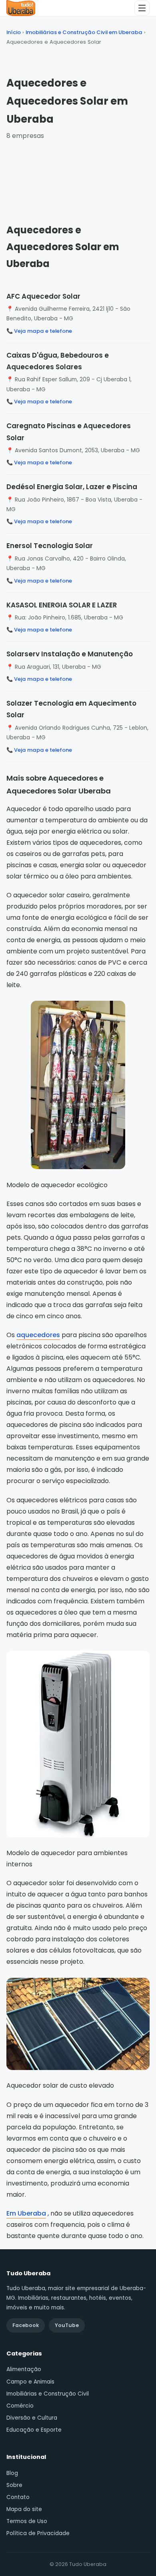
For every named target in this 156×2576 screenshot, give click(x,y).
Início (14, 32)
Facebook (26, 2325)
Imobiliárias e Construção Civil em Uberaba (84, 32)
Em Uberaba (26, 2213)
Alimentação (24, 2369)
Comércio (20, 2406)
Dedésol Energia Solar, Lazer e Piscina (72, 487)
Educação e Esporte (34, 2430)
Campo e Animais (30, 2382)
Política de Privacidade (38, 2533)
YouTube (67, 2325)
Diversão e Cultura (32, 2418)
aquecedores (38, 1335)
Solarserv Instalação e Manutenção (70, 654)
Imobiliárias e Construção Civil (48, 2394)
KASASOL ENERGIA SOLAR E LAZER (62, 605)
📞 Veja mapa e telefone (39, 331)
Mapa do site (24, 2509)
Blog (12, 2473)
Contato (18, 2497)
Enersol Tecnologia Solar (50, 546)
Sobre (14, 2485)
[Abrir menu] (142, 8)
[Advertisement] (78, 174)
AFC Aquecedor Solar (43, 296)
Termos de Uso (27, 2521)
